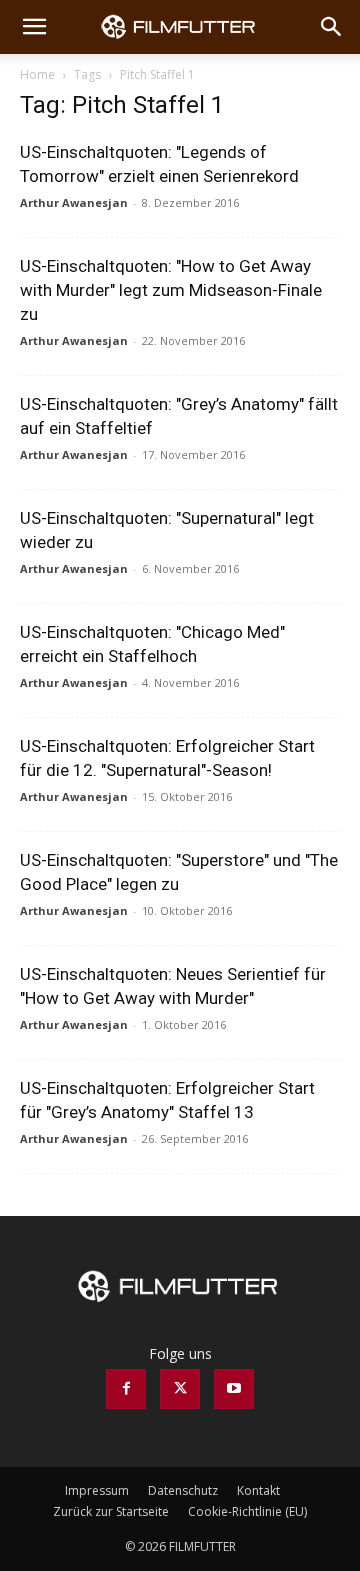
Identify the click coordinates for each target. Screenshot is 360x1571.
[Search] (332, 27)
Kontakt (258, 1490)
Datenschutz (183, 1490)
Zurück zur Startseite (111, 1511)
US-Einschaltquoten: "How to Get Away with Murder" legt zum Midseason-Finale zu (171, 290)
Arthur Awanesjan (74, 202)
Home (37, 74)
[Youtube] (234, 1389)
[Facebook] (126, 1389)
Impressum (97, 1490)
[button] (34, 27)
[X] (180, 1389)
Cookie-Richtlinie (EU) (247, 1511)
